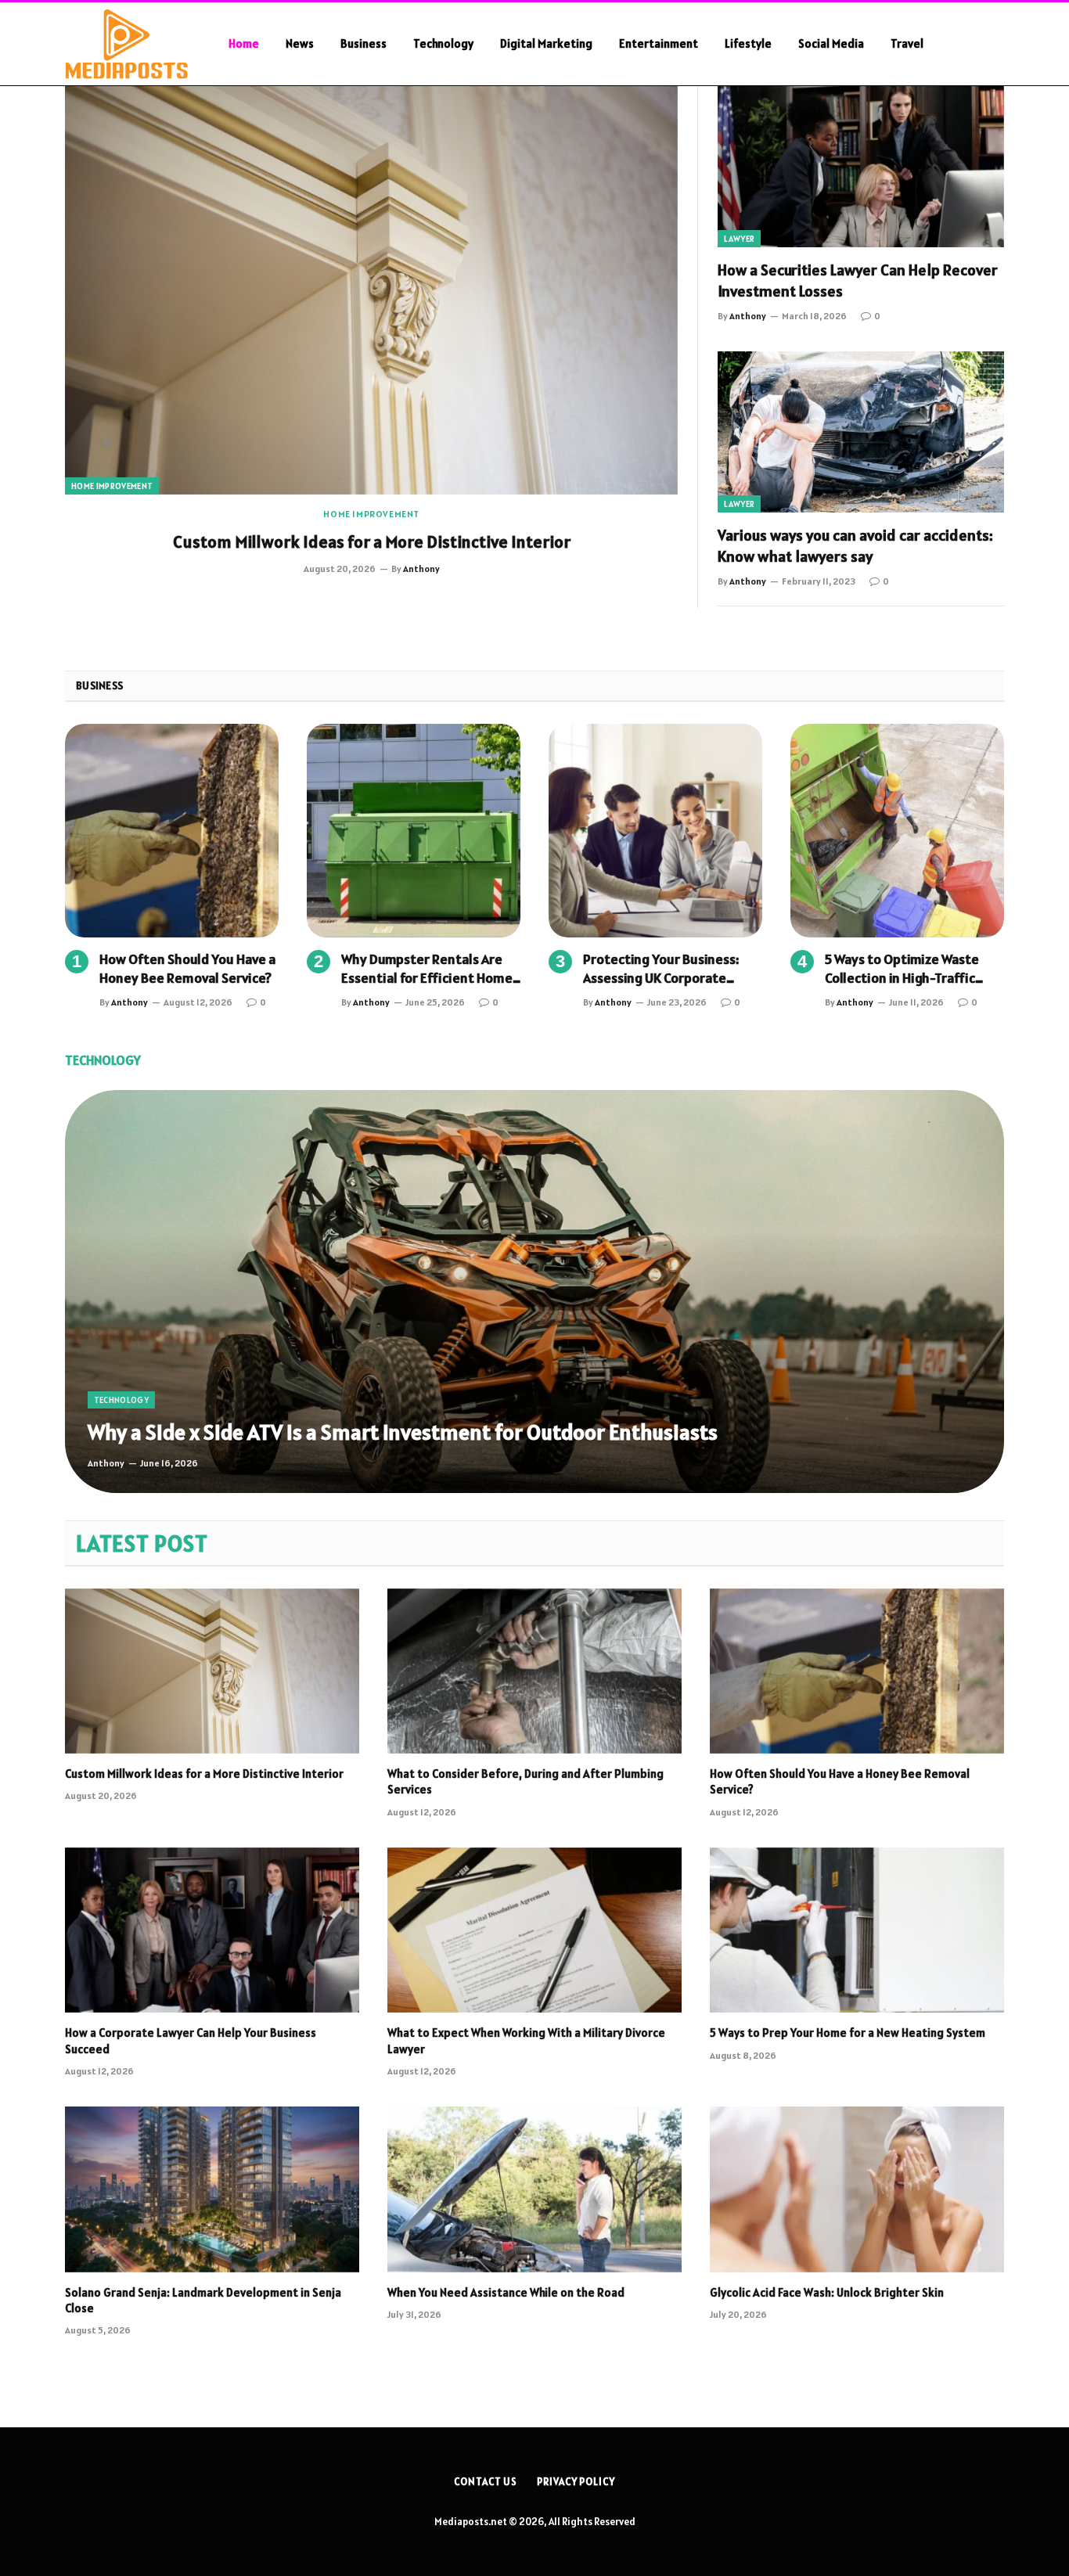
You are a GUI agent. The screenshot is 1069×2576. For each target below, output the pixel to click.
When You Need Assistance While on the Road (506, 2292)
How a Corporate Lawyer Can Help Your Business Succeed (191, 2040)
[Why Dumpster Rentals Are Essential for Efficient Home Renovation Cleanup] (414, 831)
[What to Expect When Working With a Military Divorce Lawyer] (534, 1930)
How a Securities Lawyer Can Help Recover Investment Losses (858, 281)
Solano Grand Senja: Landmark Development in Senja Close (203, 2300)
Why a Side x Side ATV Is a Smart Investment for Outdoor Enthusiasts (403, 1432)
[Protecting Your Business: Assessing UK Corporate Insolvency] (655, 831)
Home (244, 43)
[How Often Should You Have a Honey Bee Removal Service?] (172, 831)
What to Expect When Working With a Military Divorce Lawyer (526, 2040)
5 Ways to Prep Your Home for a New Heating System (848, 2033)
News (300, 43)
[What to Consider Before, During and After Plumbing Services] (534, 1671)
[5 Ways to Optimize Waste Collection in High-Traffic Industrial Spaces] (897, 831)
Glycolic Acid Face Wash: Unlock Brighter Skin (828, 2292)
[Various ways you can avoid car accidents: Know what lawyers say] (861, 432)
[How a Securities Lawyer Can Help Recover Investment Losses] (861, 167)
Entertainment (659, 43)
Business (364, 43)
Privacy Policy (576, 2482)
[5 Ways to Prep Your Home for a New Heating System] (857, 1930)
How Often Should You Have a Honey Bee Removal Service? (187, 968)
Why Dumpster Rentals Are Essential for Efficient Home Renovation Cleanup (427, 969)
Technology (443, 43)
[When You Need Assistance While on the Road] (534, 2189)
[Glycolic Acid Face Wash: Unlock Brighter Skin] (857, 2189)
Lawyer (739, 239)
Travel (907, 43)
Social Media (831, 43)
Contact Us (486, 2482)
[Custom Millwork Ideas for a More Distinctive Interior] (371, 290)
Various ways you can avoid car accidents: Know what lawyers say (855, 546)
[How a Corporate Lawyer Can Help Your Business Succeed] (212, 1930)
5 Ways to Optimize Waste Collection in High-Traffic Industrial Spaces (902, 969)
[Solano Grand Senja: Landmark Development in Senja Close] (212, 2189)
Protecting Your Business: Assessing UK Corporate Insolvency (661, 969)
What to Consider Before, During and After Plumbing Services (526, 1781)
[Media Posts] (126, 44)
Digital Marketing (546, 43)
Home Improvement (112, 486)
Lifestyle (748, 43)
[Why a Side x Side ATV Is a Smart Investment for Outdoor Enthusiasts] (534, 1291)
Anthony (421, 568)
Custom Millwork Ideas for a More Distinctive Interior (372, 541)
